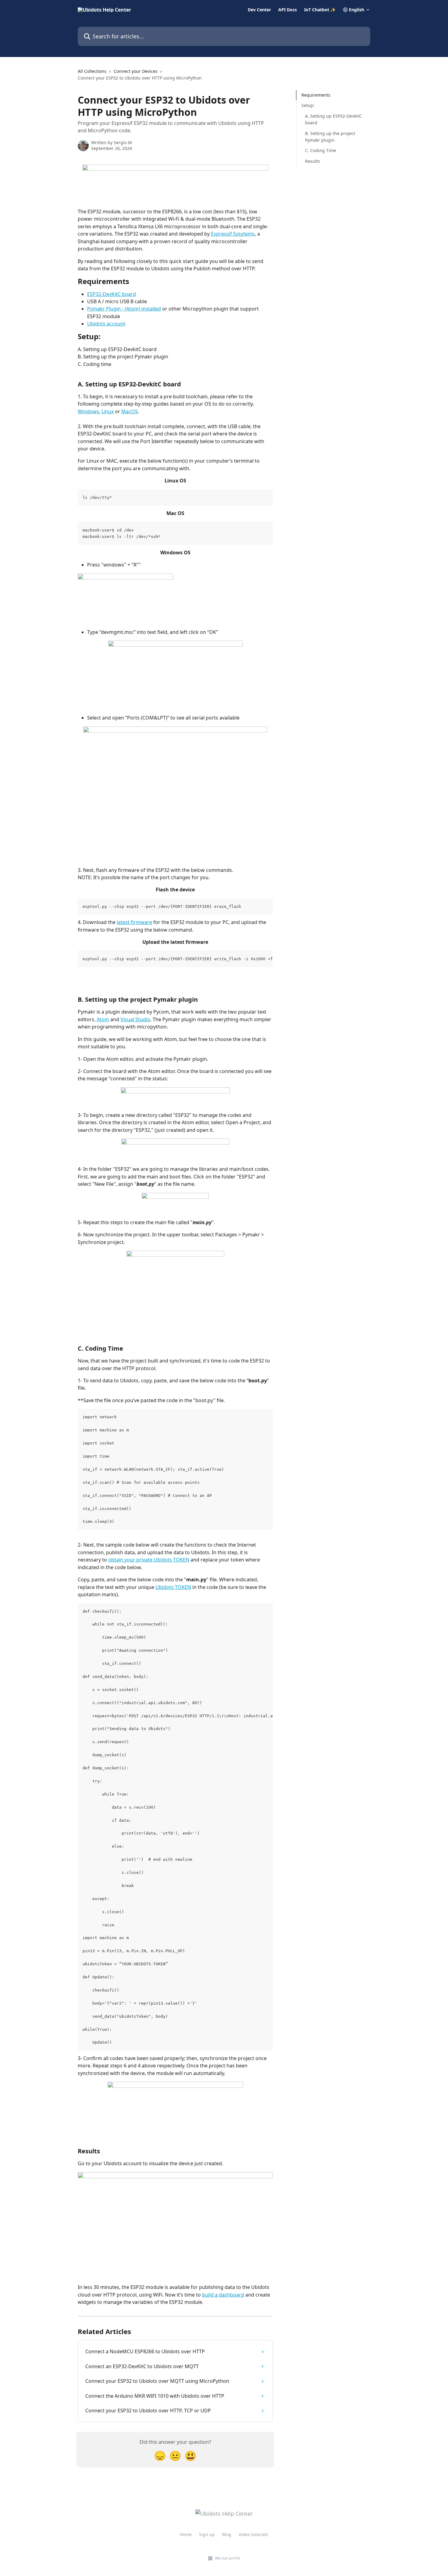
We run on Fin (228, 2558)
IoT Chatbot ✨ (320, 10)
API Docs (288, 10)
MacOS (130, 411)
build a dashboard (223, 2295)
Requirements (316, 95)
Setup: (308, 105)
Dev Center (259, 10)
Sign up (207, 2534)
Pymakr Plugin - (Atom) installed (124, 309)
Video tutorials (253, 2534)
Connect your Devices (136, 71)
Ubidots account (106, 324)
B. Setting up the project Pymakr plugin (330, 136)
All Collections (92, 71)
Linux (108, 411)
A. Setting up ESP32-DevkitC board (333, 119)
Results (313, 161)
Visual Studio (135, 1019)
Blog (227, 2534)
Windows (88, 411)
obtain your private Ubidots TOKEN (149, 1560)
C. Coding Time (321, 150)
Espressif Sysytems (233, 234)
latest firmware (134, 922)
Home (186, 2534)
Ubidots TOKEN (173, 1587)
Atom (103, 1019)
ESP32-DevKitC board (112, 294)
